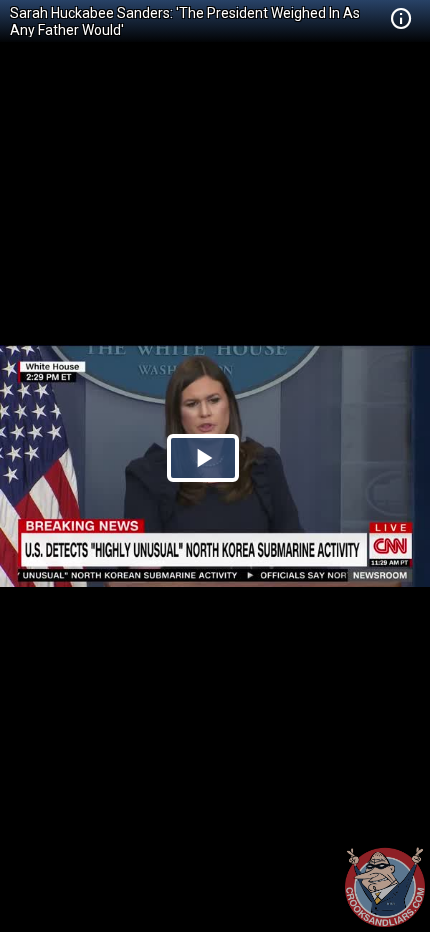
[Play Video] (203, 458)
